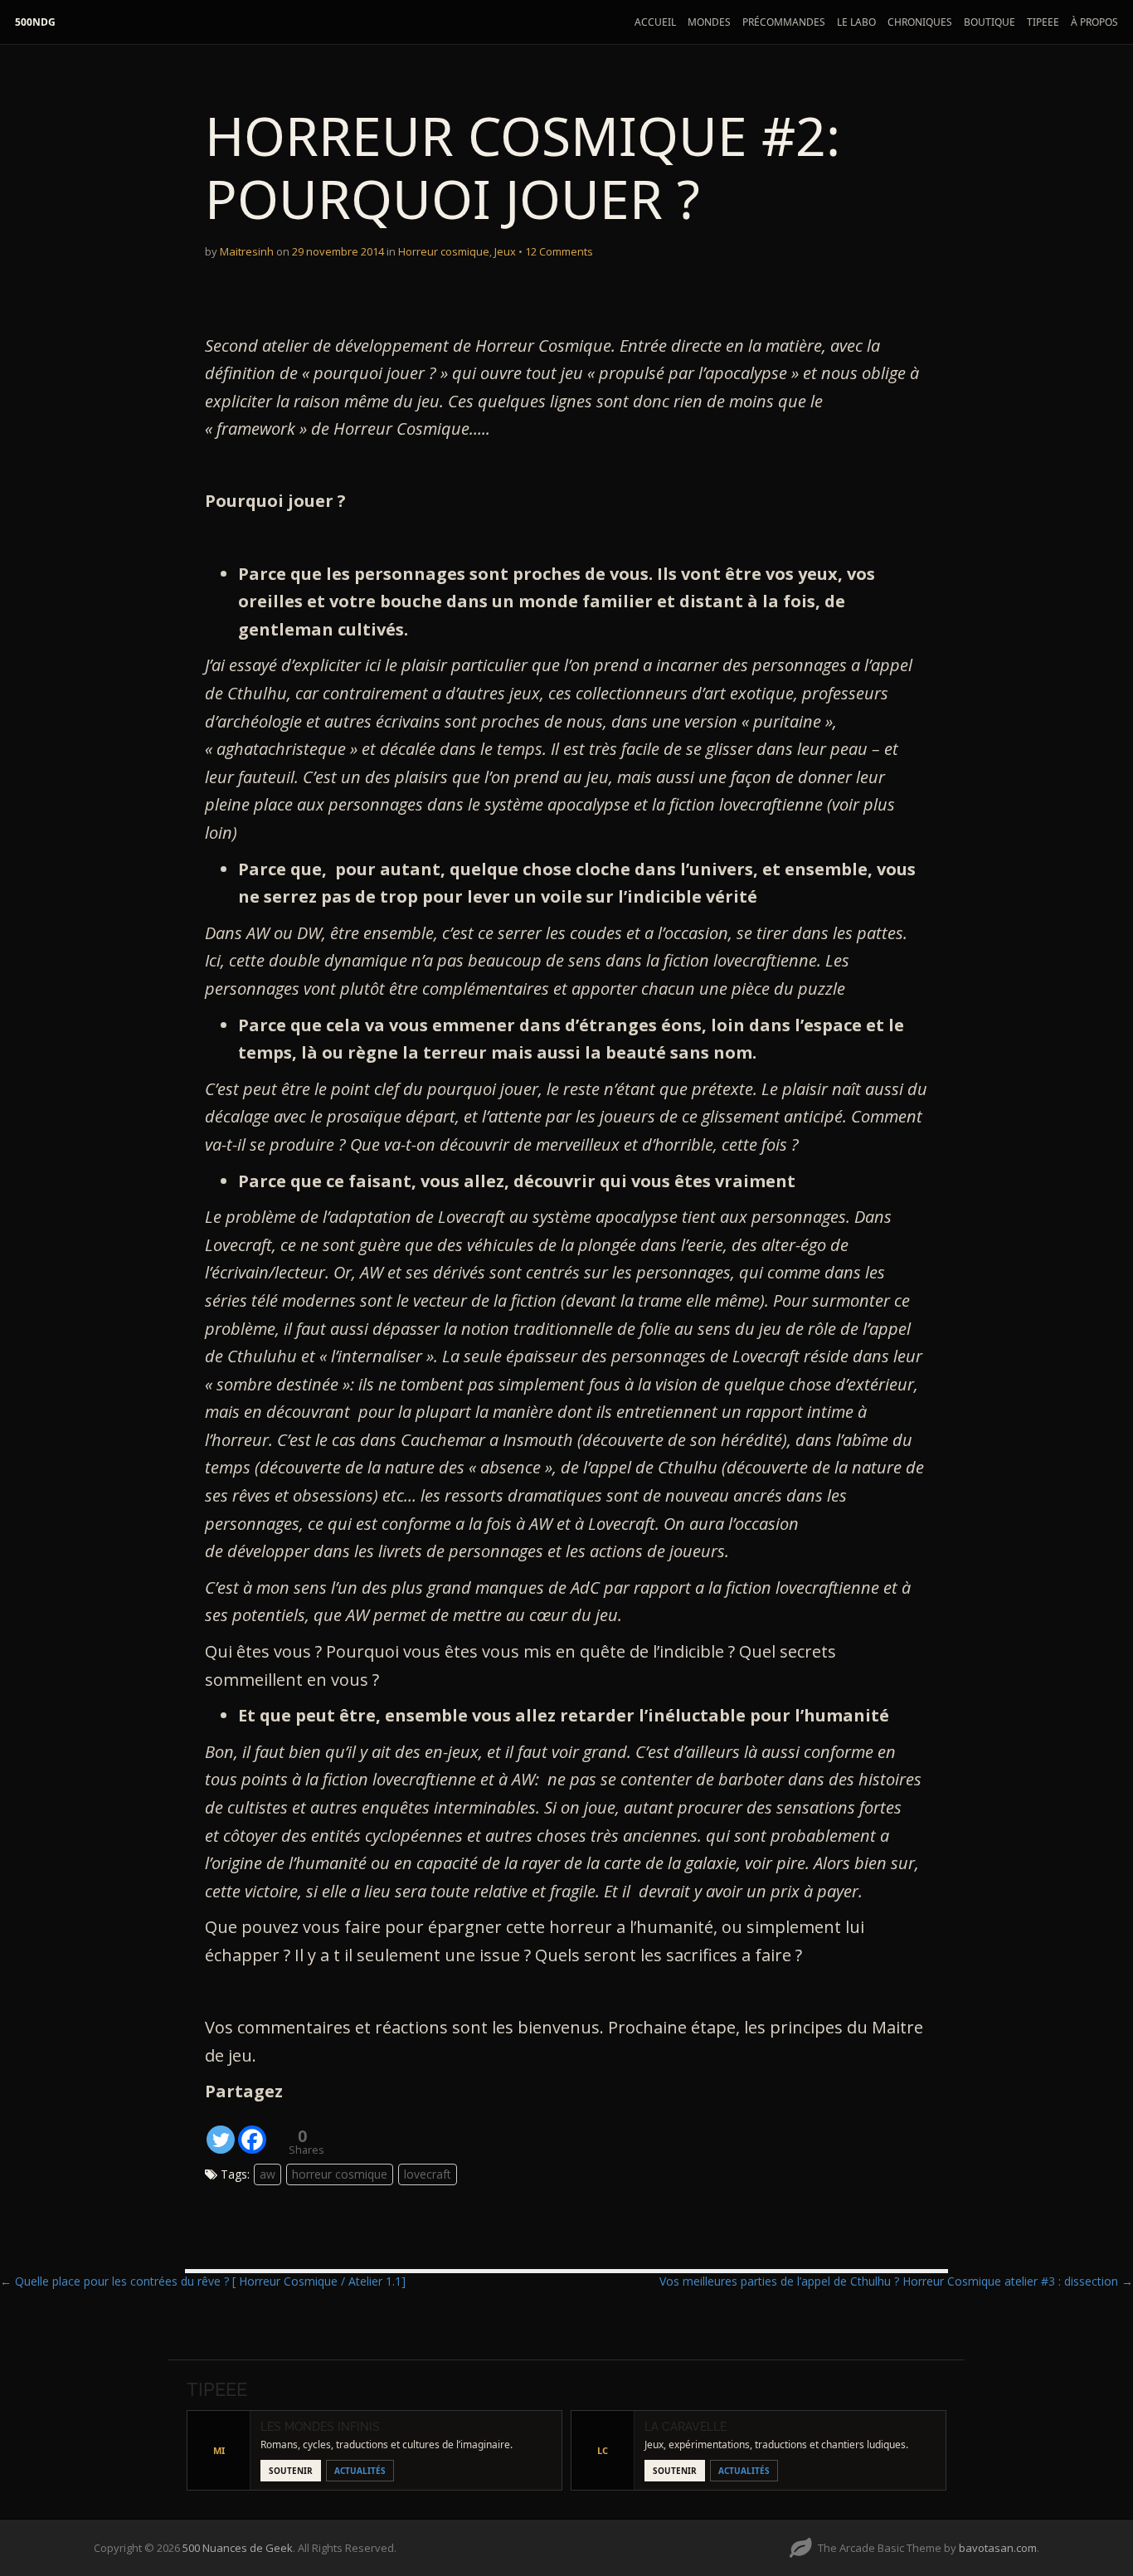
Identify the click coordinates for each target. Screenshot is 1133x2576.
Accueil (655, 22)
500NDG (35, 22)
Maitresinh (247, 251)
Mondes (709, 22)
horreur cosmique (340, 2174)
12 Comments (559, 251)
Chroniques (920, 22)
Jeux (505, 251)
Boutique (990, 22)
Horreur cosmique (444, 251)
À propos (1094, 22)
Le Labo (856, 22)
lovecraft (428, 2174)
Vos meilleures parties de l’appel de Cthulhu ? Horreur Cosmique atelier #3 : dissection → (896, 2281)
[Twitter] (221, 2130)
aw (267, 2174)
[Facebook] (252, 2130)
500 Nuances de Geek (238, 2548)
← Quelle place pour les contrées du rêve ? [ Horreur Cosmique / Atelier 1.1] (203, 2281)
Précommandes (784, 22)
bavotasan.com (998, 2548)
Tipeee (1043, 22)
